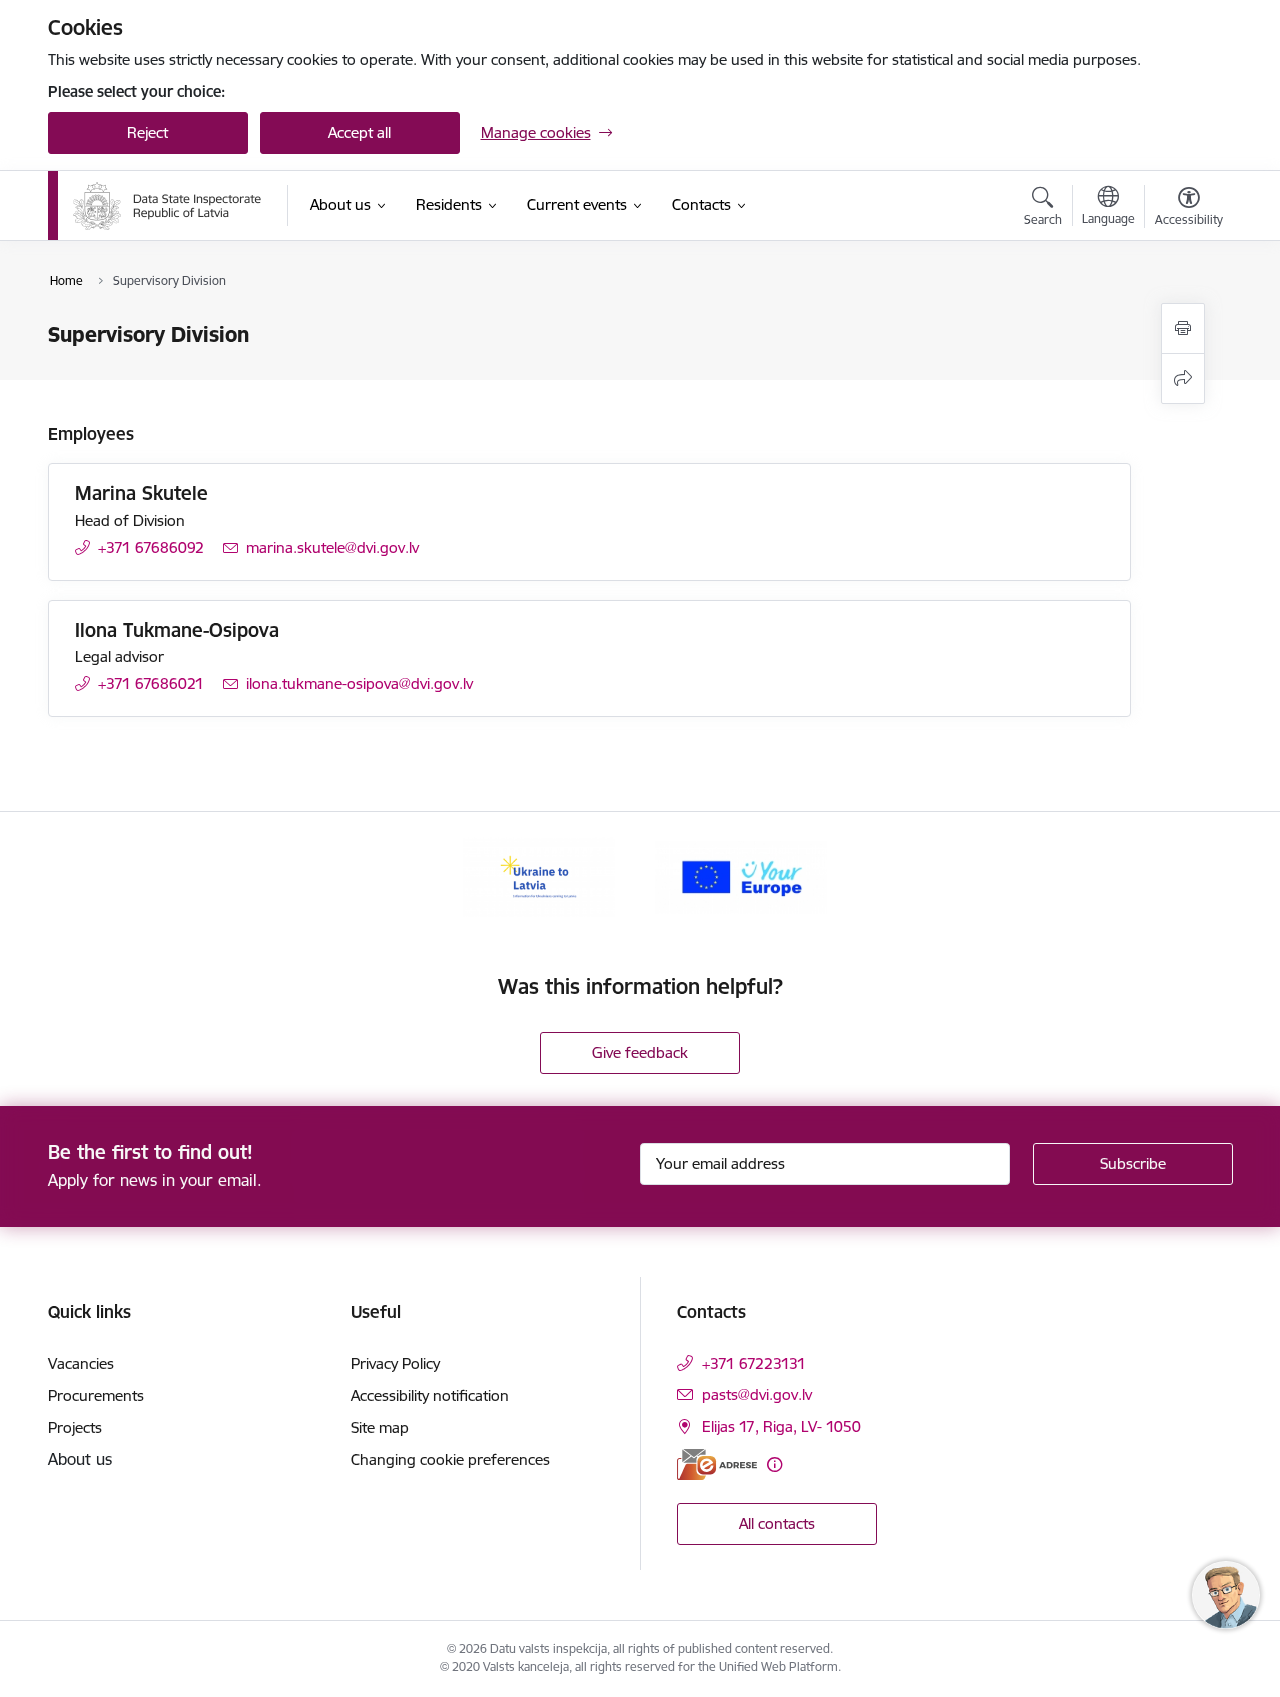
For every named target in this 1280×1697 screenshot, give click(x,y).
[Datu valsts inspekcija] (167, 206)
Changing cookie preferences (450, 1459)
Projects (75, 1427)
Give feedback (640, 1052)
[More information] (774, 1464)
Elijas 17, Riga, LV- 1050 (781, 1426)
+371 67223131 (754, 1363)
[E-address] (717, 1464)
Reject (147, 132)
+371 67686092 (151, 547)
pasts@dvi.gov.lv (757, 1394)
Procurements (96, 1395)
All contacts (777, 1523)
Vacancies (81, 1363)
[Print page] (1183, 328)
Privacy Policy (395, 1363)
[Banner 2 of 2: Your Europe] (741, 875)
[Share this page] (1183, 378)
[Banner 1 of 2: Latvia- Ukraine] (539, 875)
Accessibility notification (430, 1395)
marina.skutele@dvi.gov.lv (332, 547)
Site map (380, 1427)
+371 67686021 (151, 683)
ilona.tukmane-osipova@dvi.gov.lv (359, 683)
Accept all (359, 132)
